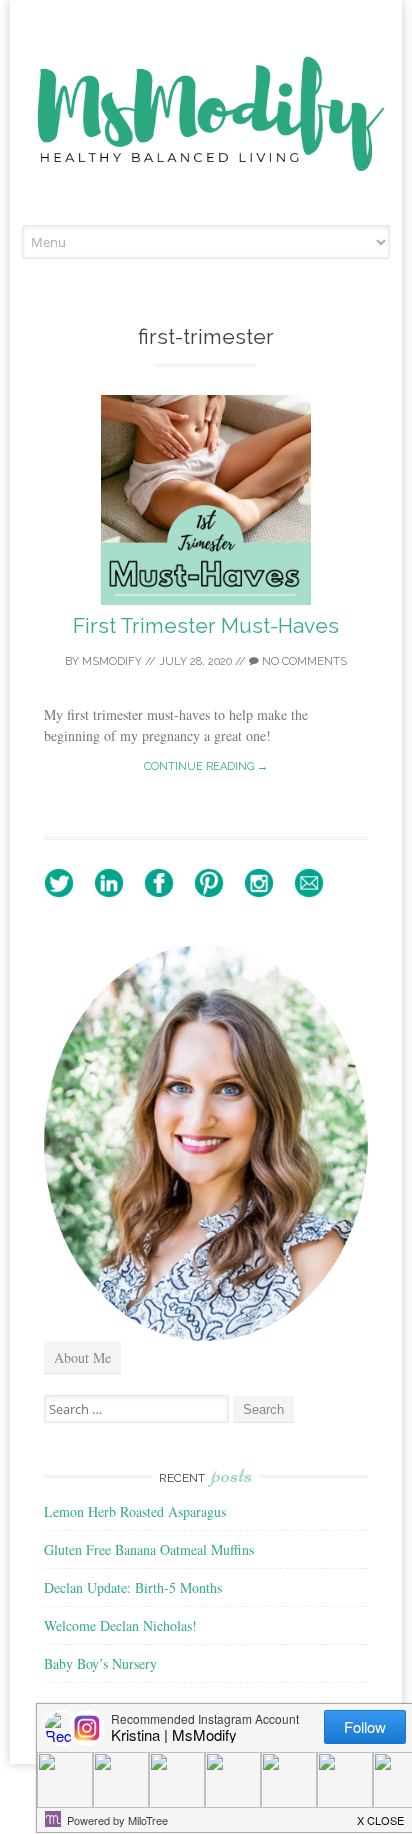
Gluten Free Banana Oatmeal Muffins (149, 1549)
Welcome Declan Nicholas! (120, 1625)
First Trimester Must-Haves (206, 625)
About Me (82, 1357)
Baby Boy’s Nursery (100, 1663)
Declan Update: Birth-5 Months (133, 1587)
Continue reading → (206, 766)
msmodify (112, 661)
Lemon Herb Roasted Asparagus (135, 1511)
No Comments (303, 661)
